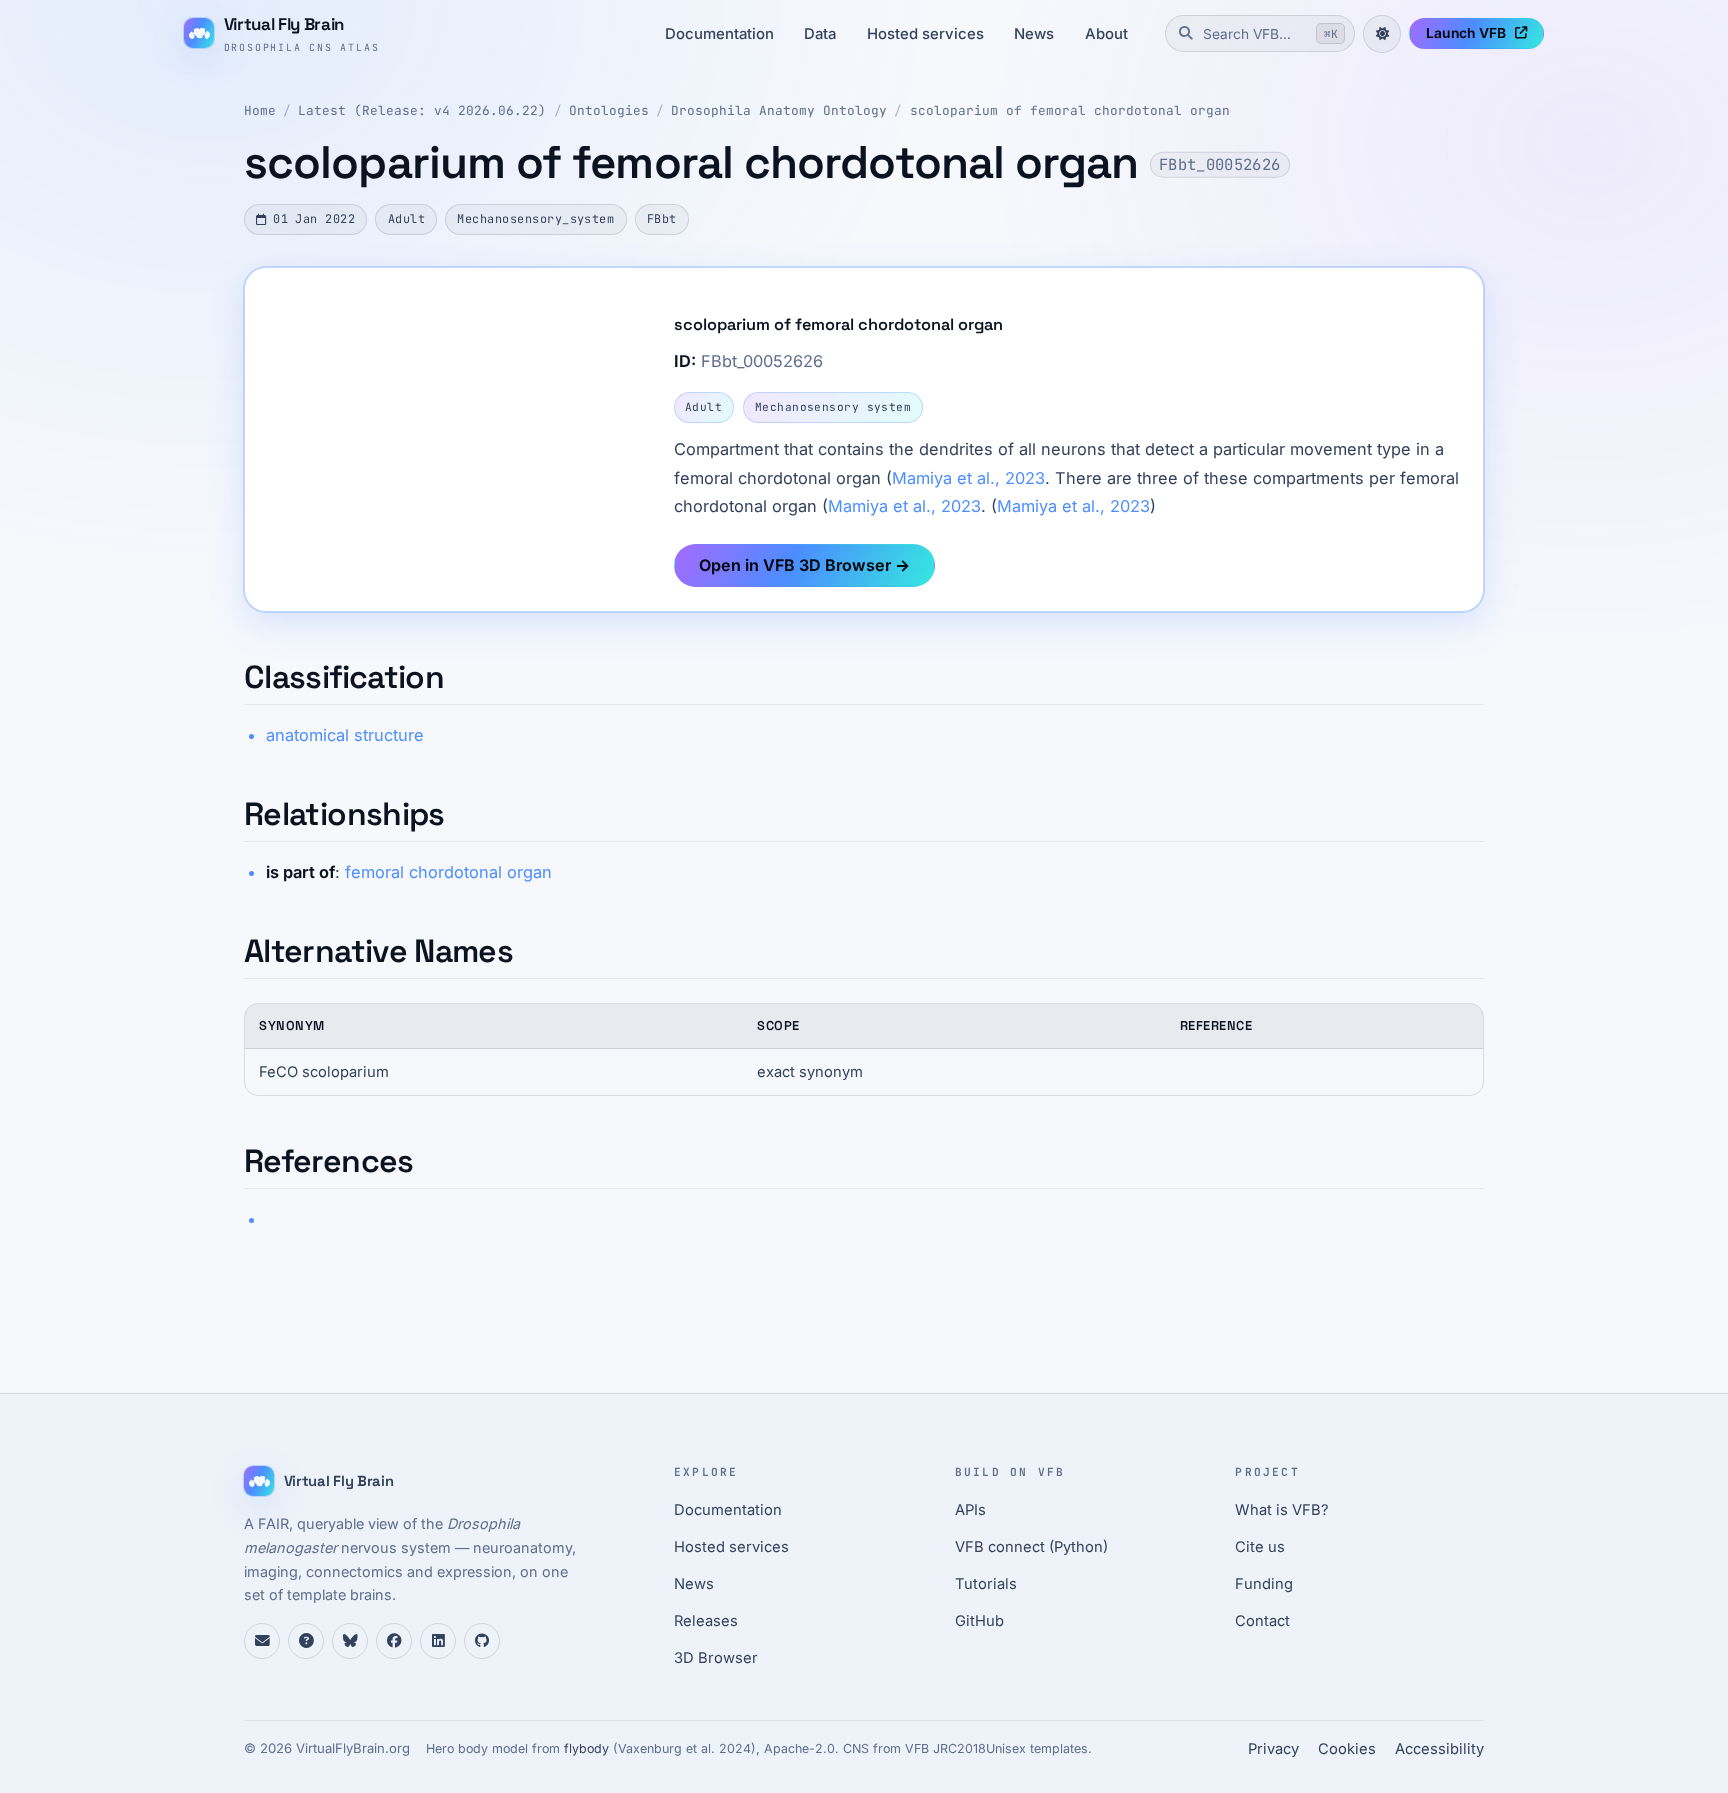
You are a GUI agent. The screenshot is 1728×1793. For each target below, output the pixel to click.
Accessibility (1439, 1749)
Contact (1262, 1621)
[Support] (262, 1641)
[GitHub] (482, 1641)
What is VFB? (1282, 1510)
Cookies (1347, 1749)
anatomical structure (345, 735)
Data (820, 34)
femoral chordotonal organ (448, 872)
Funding (1264, 1584)
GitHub (979, 1621)
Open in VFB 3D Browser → (804, 565)
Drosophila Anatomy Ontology (779, 110)
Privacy (1273, 1749)
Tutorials (986, 1584)
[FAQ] (306, 1641)
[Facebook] (394, 1641)
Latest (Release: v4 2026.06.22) (422, 110)
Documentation (719, 34)
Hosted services (925, 34)
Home (260, 110)
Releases (706, 1621)
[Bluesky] (350, 1641)
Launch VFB (1466, 33)
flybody (586, 1748)
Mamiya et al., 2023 (968, 478)
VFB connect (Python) (1031, 1547)
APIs (970, 1510)
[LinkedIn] (438, 1641)
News (1034, 34)
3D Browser (716, 1658)
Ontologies (609, 110)
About (1106, 34)
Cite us (1260, 1547)
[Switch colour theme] (1382, 34)
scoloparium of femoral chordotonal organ (1070, 110)
